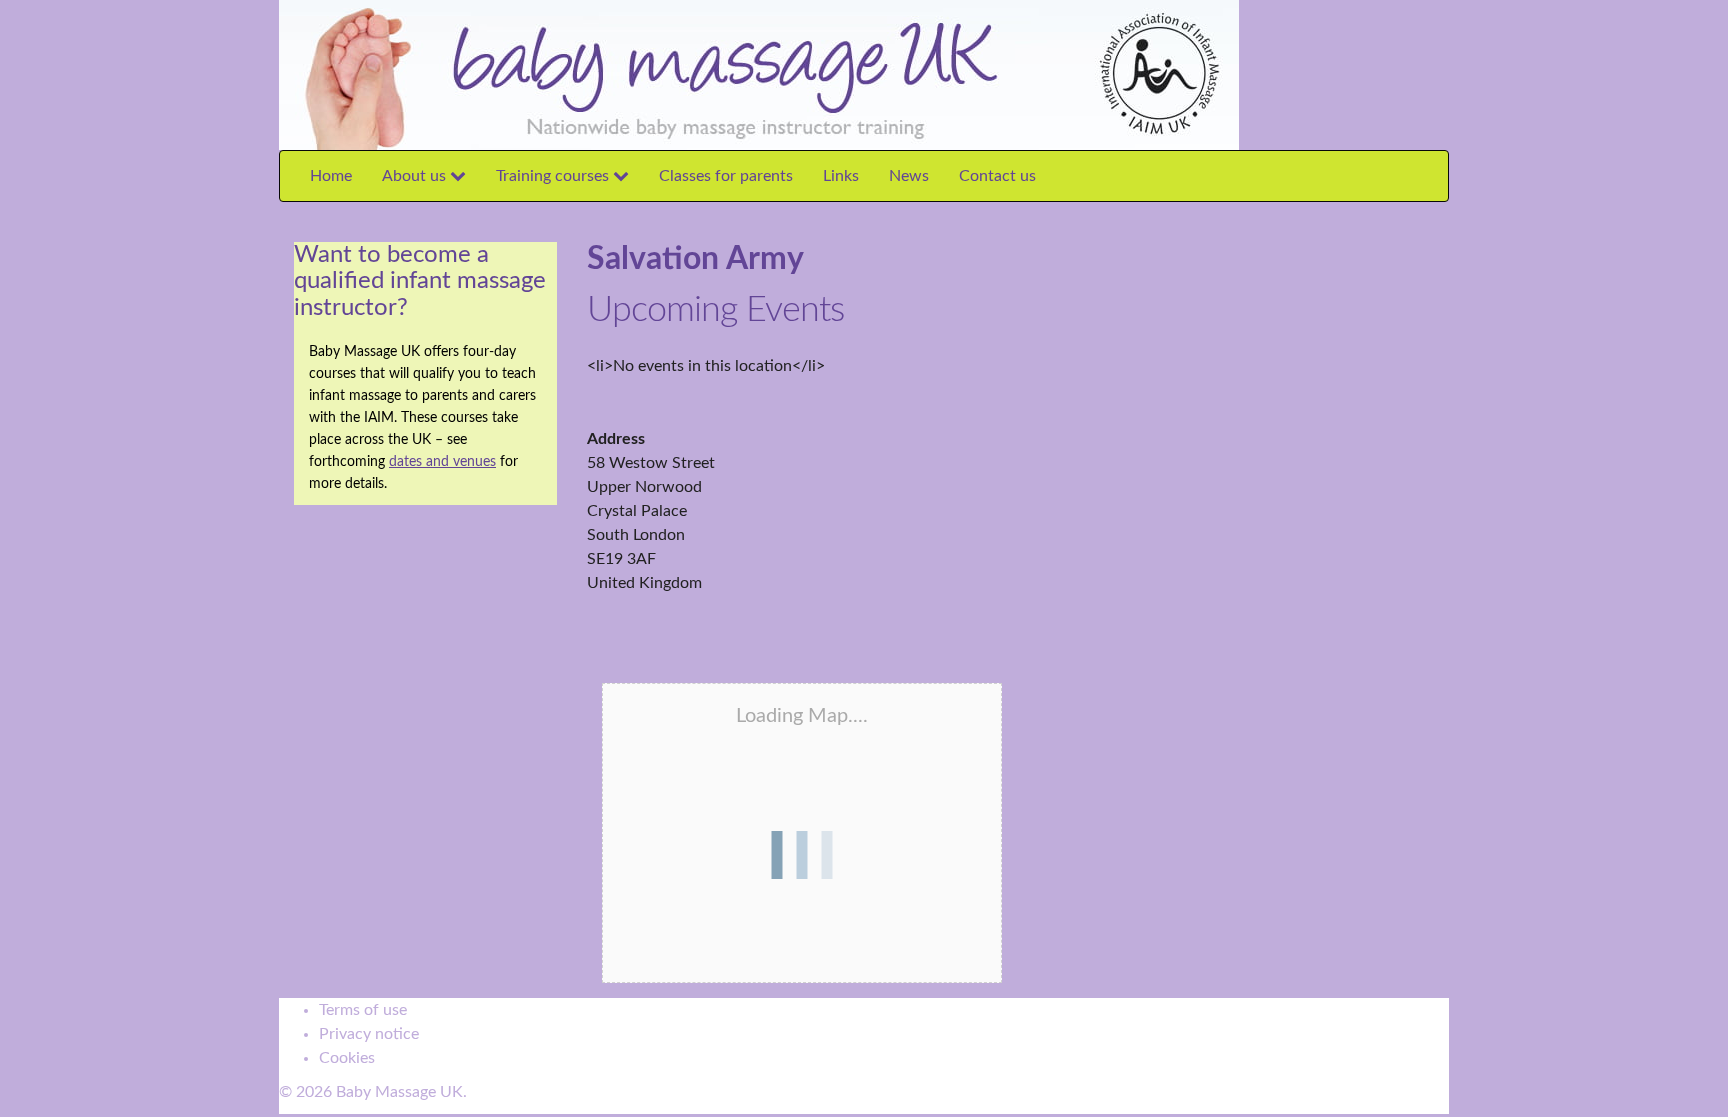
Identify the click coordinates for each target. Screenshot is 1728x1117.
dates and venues (442, 462)
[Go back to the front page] (1245, 74)
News (909, 176)
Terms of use (363, 1010)
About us (416, 176)
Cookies (347, 1058)
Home (331, 176)
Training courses (554, 176)
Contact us (997, 176)
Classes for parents (726, 176)
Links (841, 176)
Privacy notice (369, 1034)
